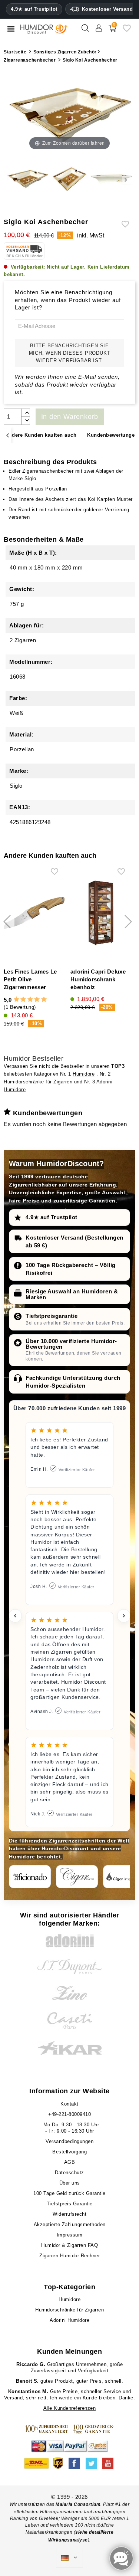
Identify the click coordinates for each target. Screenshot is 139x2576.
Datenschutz (69, 2173)
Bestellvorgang (69, 2152)
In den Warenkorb (70, 417)
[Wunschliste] (127, 31)
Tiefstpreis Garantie (70, 2204)
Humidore (84, 1074)
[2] (23, 1000)
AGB (70, 2162)
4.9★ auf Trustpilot (34, 9)
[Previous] (8, 435)
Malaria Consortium (78, 2504)
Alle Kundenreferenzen (70, 2408)
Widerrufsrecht (69, 2214)
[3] (30, 1000)
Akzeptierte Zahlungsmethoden (70, 2224)
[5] (44, 1000)
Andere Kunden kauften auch (41, 435)
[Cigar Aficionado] (30, 1877)
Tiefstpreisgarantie (52, 1316)
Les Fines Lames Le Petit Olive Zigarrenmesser (30, 979)
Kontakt (69, 2104)
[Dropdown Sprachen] (69, 2558)
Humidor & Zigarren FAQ (69, 2245)
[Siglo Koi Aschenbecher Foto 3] (111, 180)
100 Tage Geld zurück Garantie (69, 2193)
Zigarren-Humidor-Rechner (69, 2256)
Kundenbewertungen (112, 435)
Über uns (70, 2183)
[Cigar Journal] (77, 1877)
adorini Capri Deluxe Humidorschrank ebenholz (98, 979)
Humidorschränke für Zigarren (38, 1082)
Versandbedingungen (69, 2141)
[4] (37, 1000)
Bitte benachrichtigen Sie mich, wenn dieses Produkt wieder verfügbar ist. (70, 353)
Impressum (70, 2235)
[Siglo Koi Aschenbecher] (28, 180)
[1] (16, 1000)
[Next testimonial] (124, 1616)
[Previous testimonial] (15, 1616)
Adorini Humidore (69, 2320)
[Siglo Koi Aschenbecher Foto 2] (69, 180)
